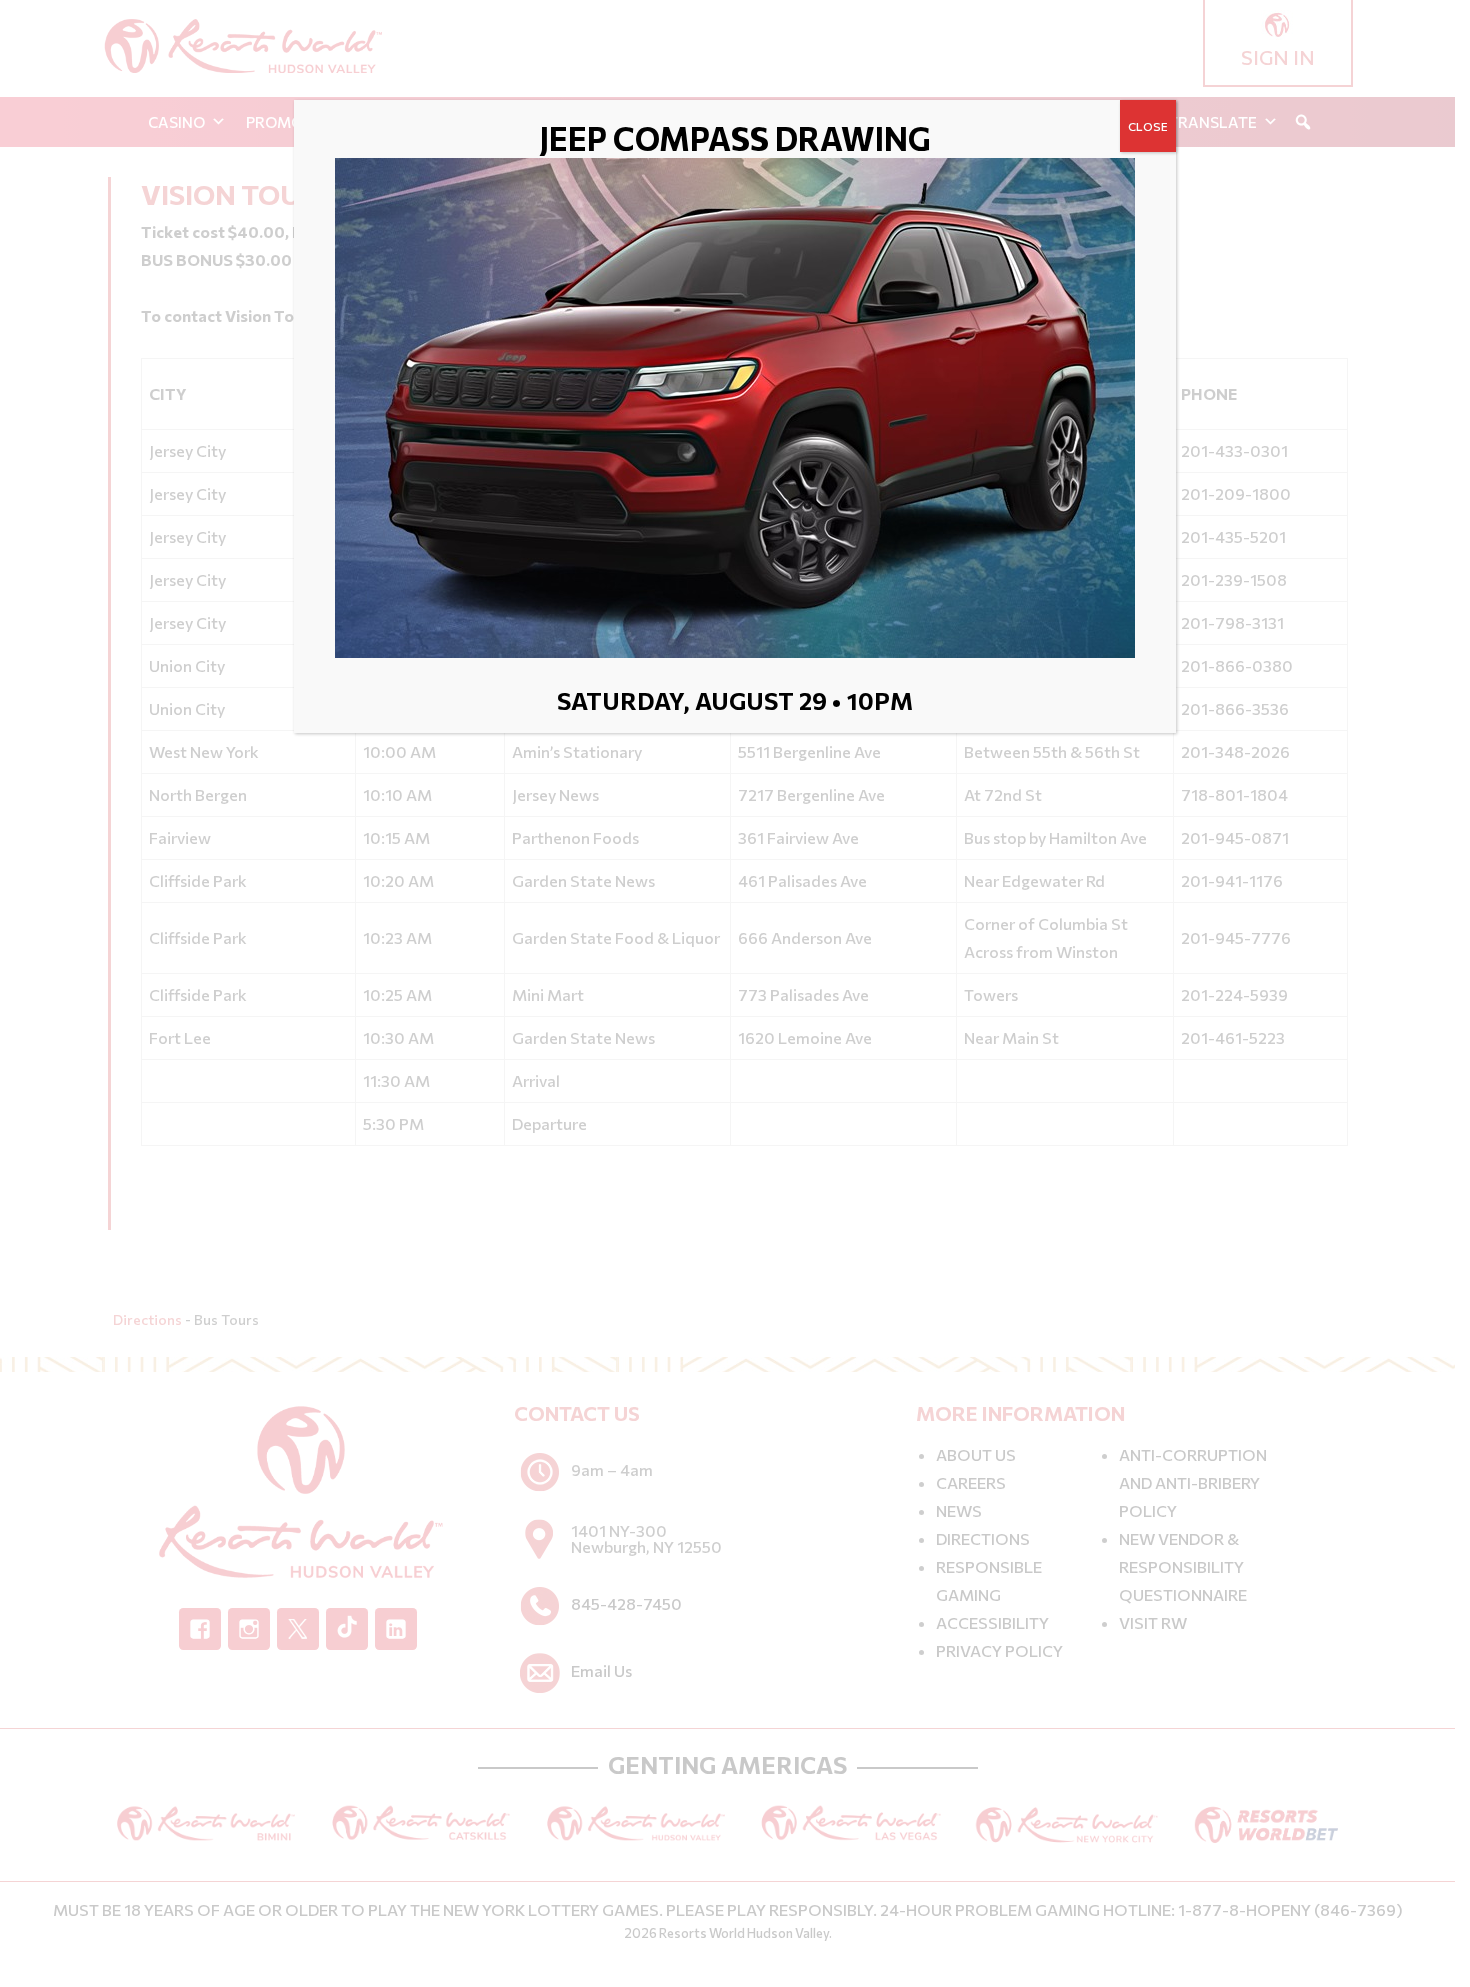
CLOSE (1148, 126)
